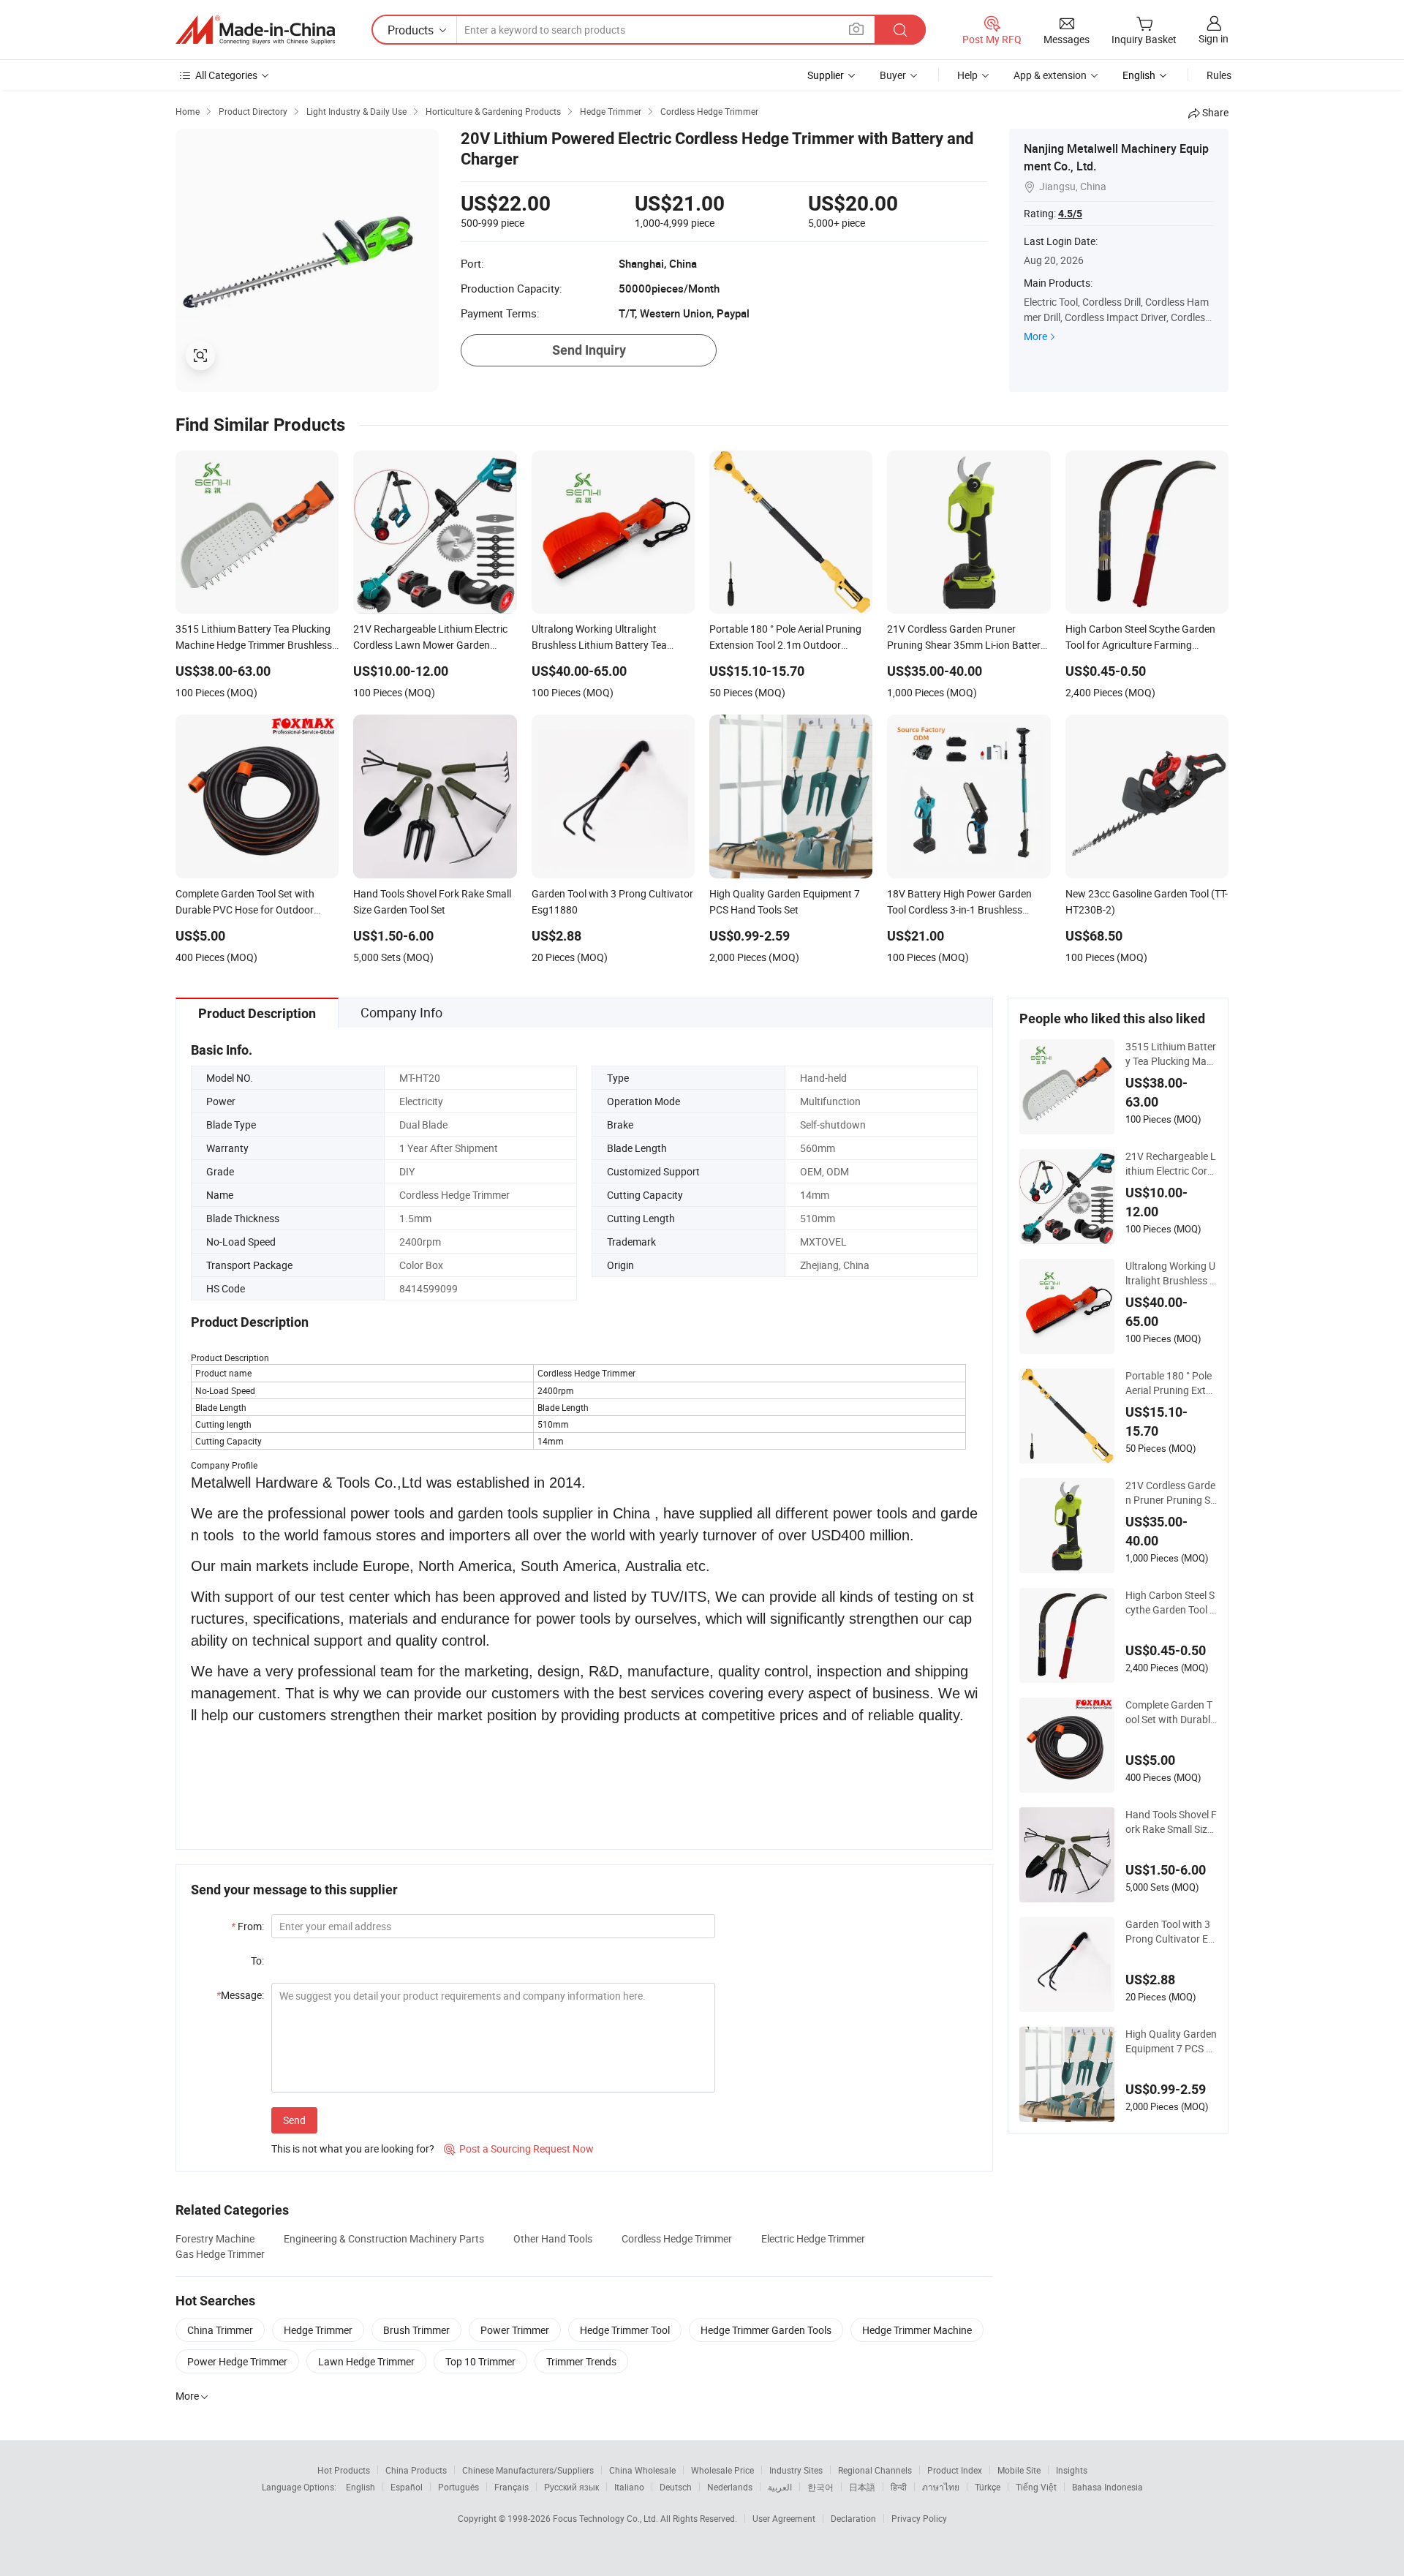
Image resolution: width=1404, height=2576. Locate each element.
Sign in (1214, 38)
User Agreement (784, 2518)
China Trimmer (220, 2330)
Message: (240, 1995)
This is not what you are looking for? (353, 2148)
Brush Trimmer (416, 2330)
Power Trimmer (515, 2330)
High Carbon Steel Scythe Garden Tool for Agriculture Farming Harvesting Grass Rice (1170, 1603)
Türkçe (988, 2487)
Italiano (629, 2487)
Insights (1072, 2470)
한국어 (820, 2487)
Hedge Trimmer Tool (625, 2330)
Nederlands (730, 2487)
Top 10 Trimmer (480, 2361)
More (1035, 336)
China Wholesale (642, 2470)
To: (257, 1961)
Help (967, 75)
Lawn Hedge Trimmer (366, 2361)
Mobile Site (1019, 2470)
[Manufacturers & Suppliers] (255, 30)
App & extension (1050, 75)
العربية (780, 2487)
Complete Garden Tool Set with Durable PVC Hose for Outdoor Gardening (1171, 1712)
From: (248, 1926)
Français (512, 2487)
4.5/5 (1070, 214)
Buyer (893, 75)
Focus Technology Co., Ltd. (607, 2518)
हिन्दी (899, 2487)
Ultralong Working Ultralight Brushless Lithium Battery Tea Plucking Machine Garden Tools (1171, 1273)
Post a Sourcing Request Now (519, 2148)
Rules (1219, 75)
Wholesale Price (722, 2470)
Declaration (853, 2518)
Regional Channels (875, 2470)
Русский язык (571, 2487)
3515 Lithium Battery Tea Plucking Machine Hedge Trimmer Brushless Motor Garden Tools (1171, 1054)
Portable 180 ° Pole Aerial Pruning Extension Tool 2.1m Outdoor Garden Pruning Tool (1171, 1383)
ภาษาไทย (941, 2487)
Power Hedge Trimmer (237, 2361)
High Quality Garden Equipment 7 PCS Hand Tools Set (1171, 2041)
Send (294, 2120)
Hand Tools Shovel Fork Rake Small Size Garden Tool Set (1171, 1822)
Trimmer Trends (581, 2361)
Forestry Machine (215, 2238)
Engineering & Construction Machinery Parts (384, 2238)
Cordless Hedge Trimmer (677, 2238)
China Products (416, 2470)
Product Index (955, 2470)
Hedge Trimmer (318, 2330)
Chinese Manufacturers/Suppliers (528, 2470)
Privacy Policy (919, 2518)
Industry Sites (796, 2470)
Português (458, 2487)
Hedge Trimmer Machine (917, 2330)
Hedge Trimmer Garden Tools (766, 2330)
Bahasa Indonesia (1107, 2487)
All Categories (226, 75)
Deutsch (676, 2487)
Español (407, 2487)
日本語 (862, 2487)
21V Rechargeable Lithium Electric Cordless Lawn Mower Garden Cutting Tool (1171, 1164)
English (361, 2487)
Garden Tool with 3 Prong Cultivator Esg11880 (1169, 1932)
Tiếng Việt (1036, 2487)
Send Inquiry (589, 350)
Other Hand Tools (553, 2238)
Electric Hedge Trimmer (813, 2238)
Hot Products (344, 2470)
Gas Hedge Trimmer (220, 2254)
